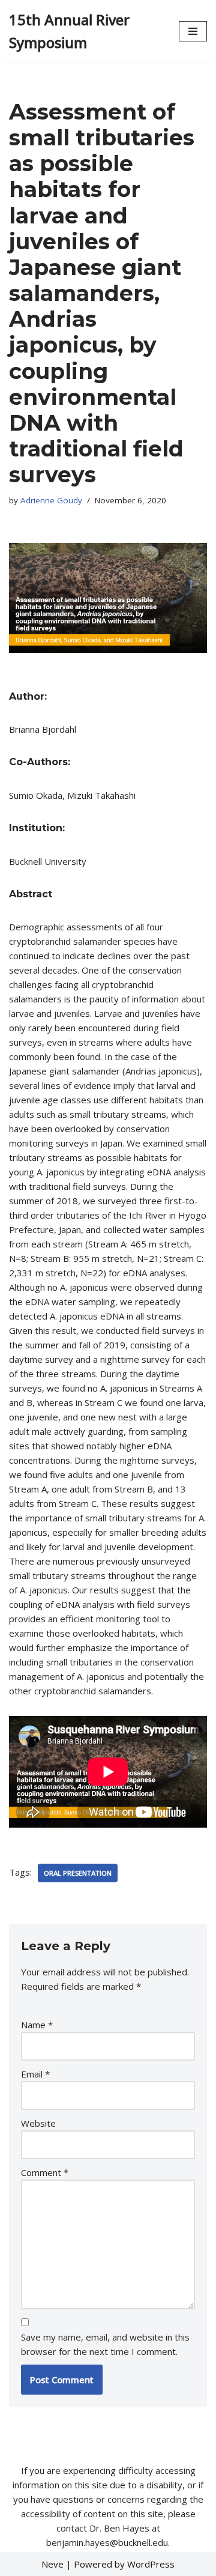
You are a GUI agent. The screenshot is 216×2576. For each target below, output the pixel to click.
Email (35, 2074)
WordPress (151, 2564)
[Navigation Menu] (193, 31)
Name (37, 2025)
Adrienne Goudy (51, 500)
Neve (52, 2564)
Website (38, 2123)
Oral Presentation (78, 1873)
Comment (45, 2172)
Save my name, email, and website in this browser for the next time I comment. (105, 2344)
